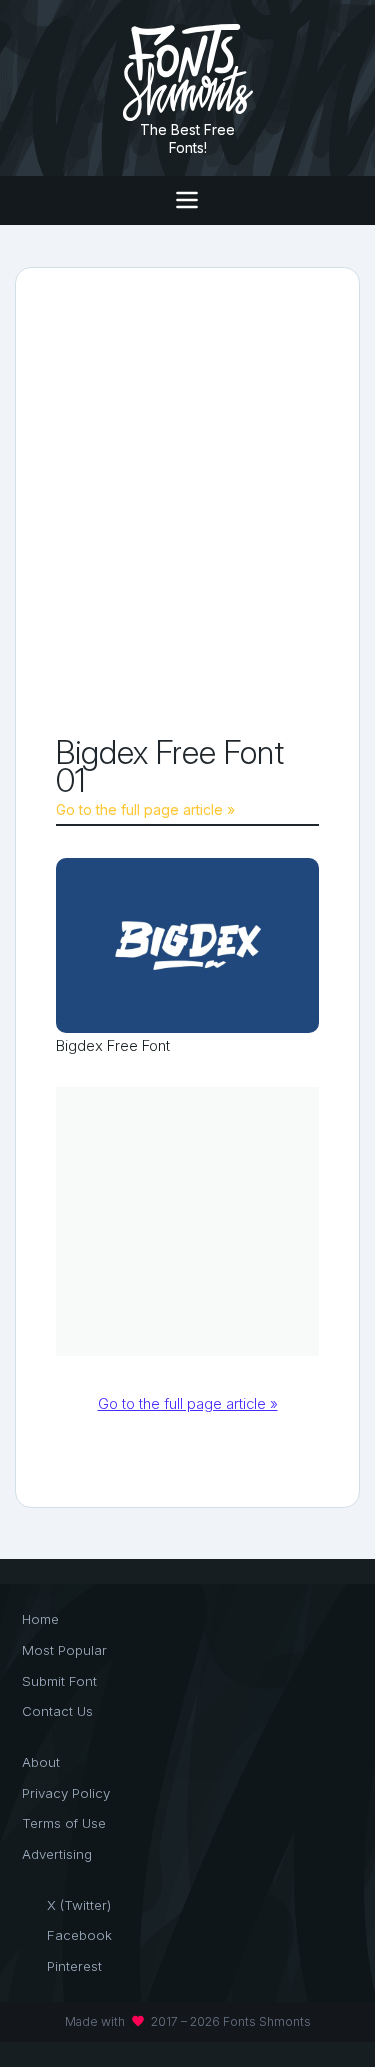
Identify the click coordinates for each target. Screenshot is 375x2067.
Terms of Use (64, 1823)
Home (40, 1619)
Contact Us (57, 1711)
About (41, 1762)
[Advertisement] (187, 505)
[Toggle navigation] (187, 200)
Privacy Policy (66, 1793)
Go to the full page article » (145, 809)
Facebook (79, 1935)
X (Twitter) (79, 1905)
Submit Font (59, 1681)
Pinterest (74, 1966)
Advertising (57, 1854)
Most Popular (64, 1650)
